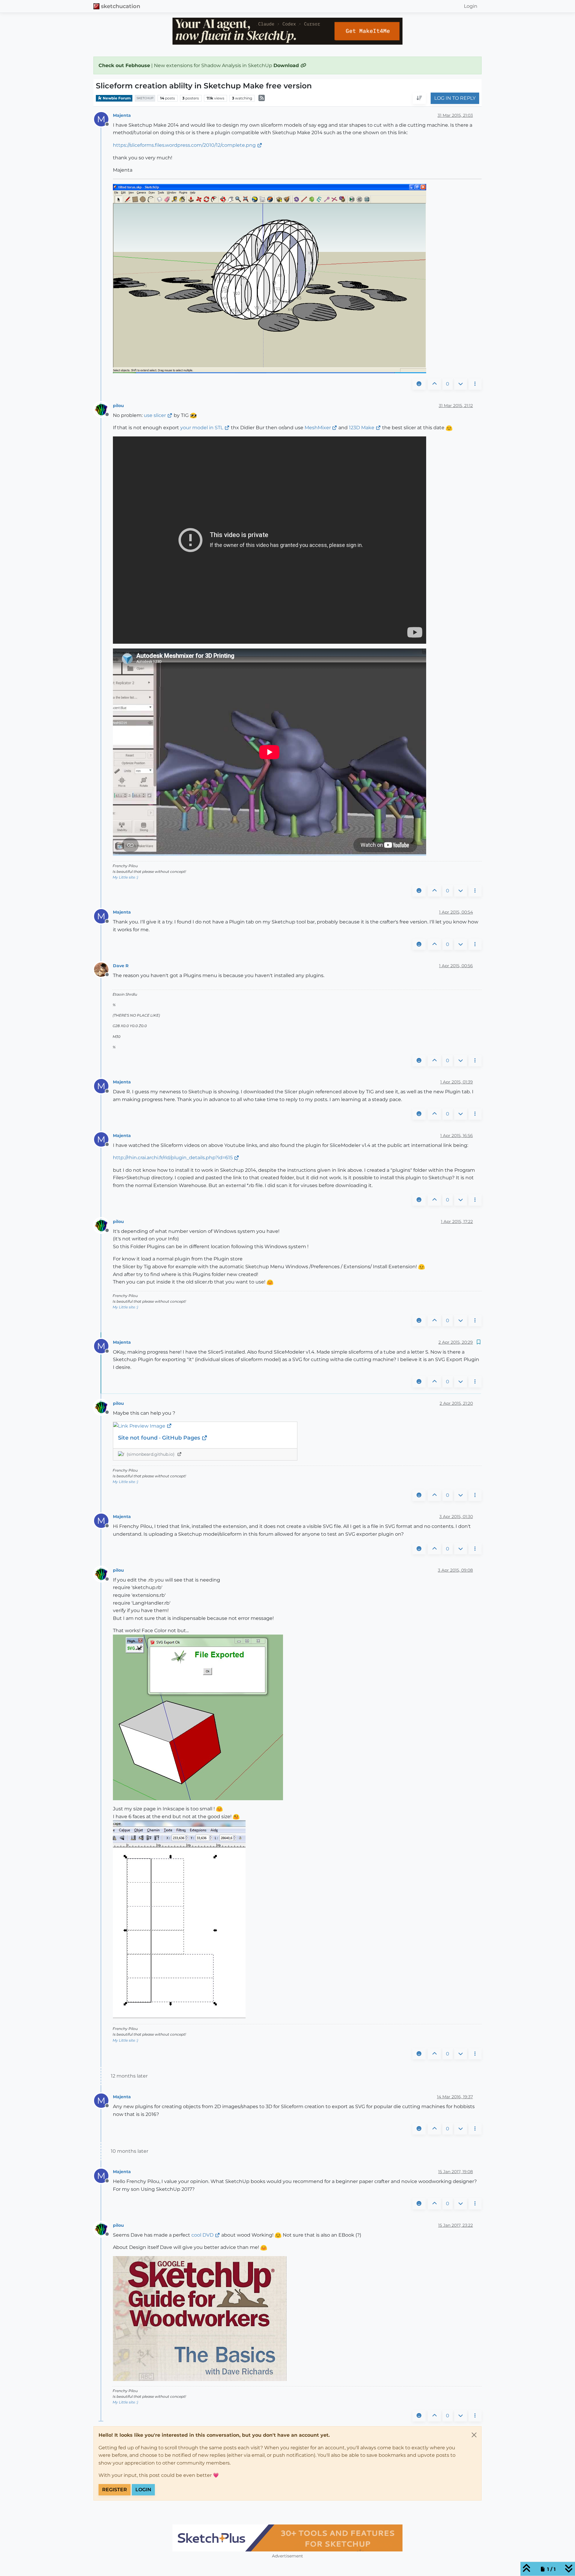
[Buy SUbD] (287, 2538)
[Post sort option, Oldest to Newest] (419, 99)
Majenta (122, 115)
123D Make (362, 428)
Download (287, 65)
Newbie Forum (116, 98)
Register (115, 2490)
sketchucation (121, 6)
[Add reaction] (419, 384)
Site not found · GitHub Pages (160, 1438)
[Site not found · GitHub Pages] (205, 1426)
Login (143, 2490)
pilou (118, 406)
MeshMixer (318, 428)
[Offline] (103, 409)
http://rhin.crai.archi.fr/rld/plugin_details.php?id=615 (173, 1158)
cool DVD (202, 2235)
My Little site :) (125, 877)
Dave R (121, 966)
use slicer (155, 415)
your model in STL (202, 428)
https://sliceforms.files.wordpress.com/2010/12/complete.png (184, 145)
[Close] (474, 2435)
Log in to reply (455, 98)
